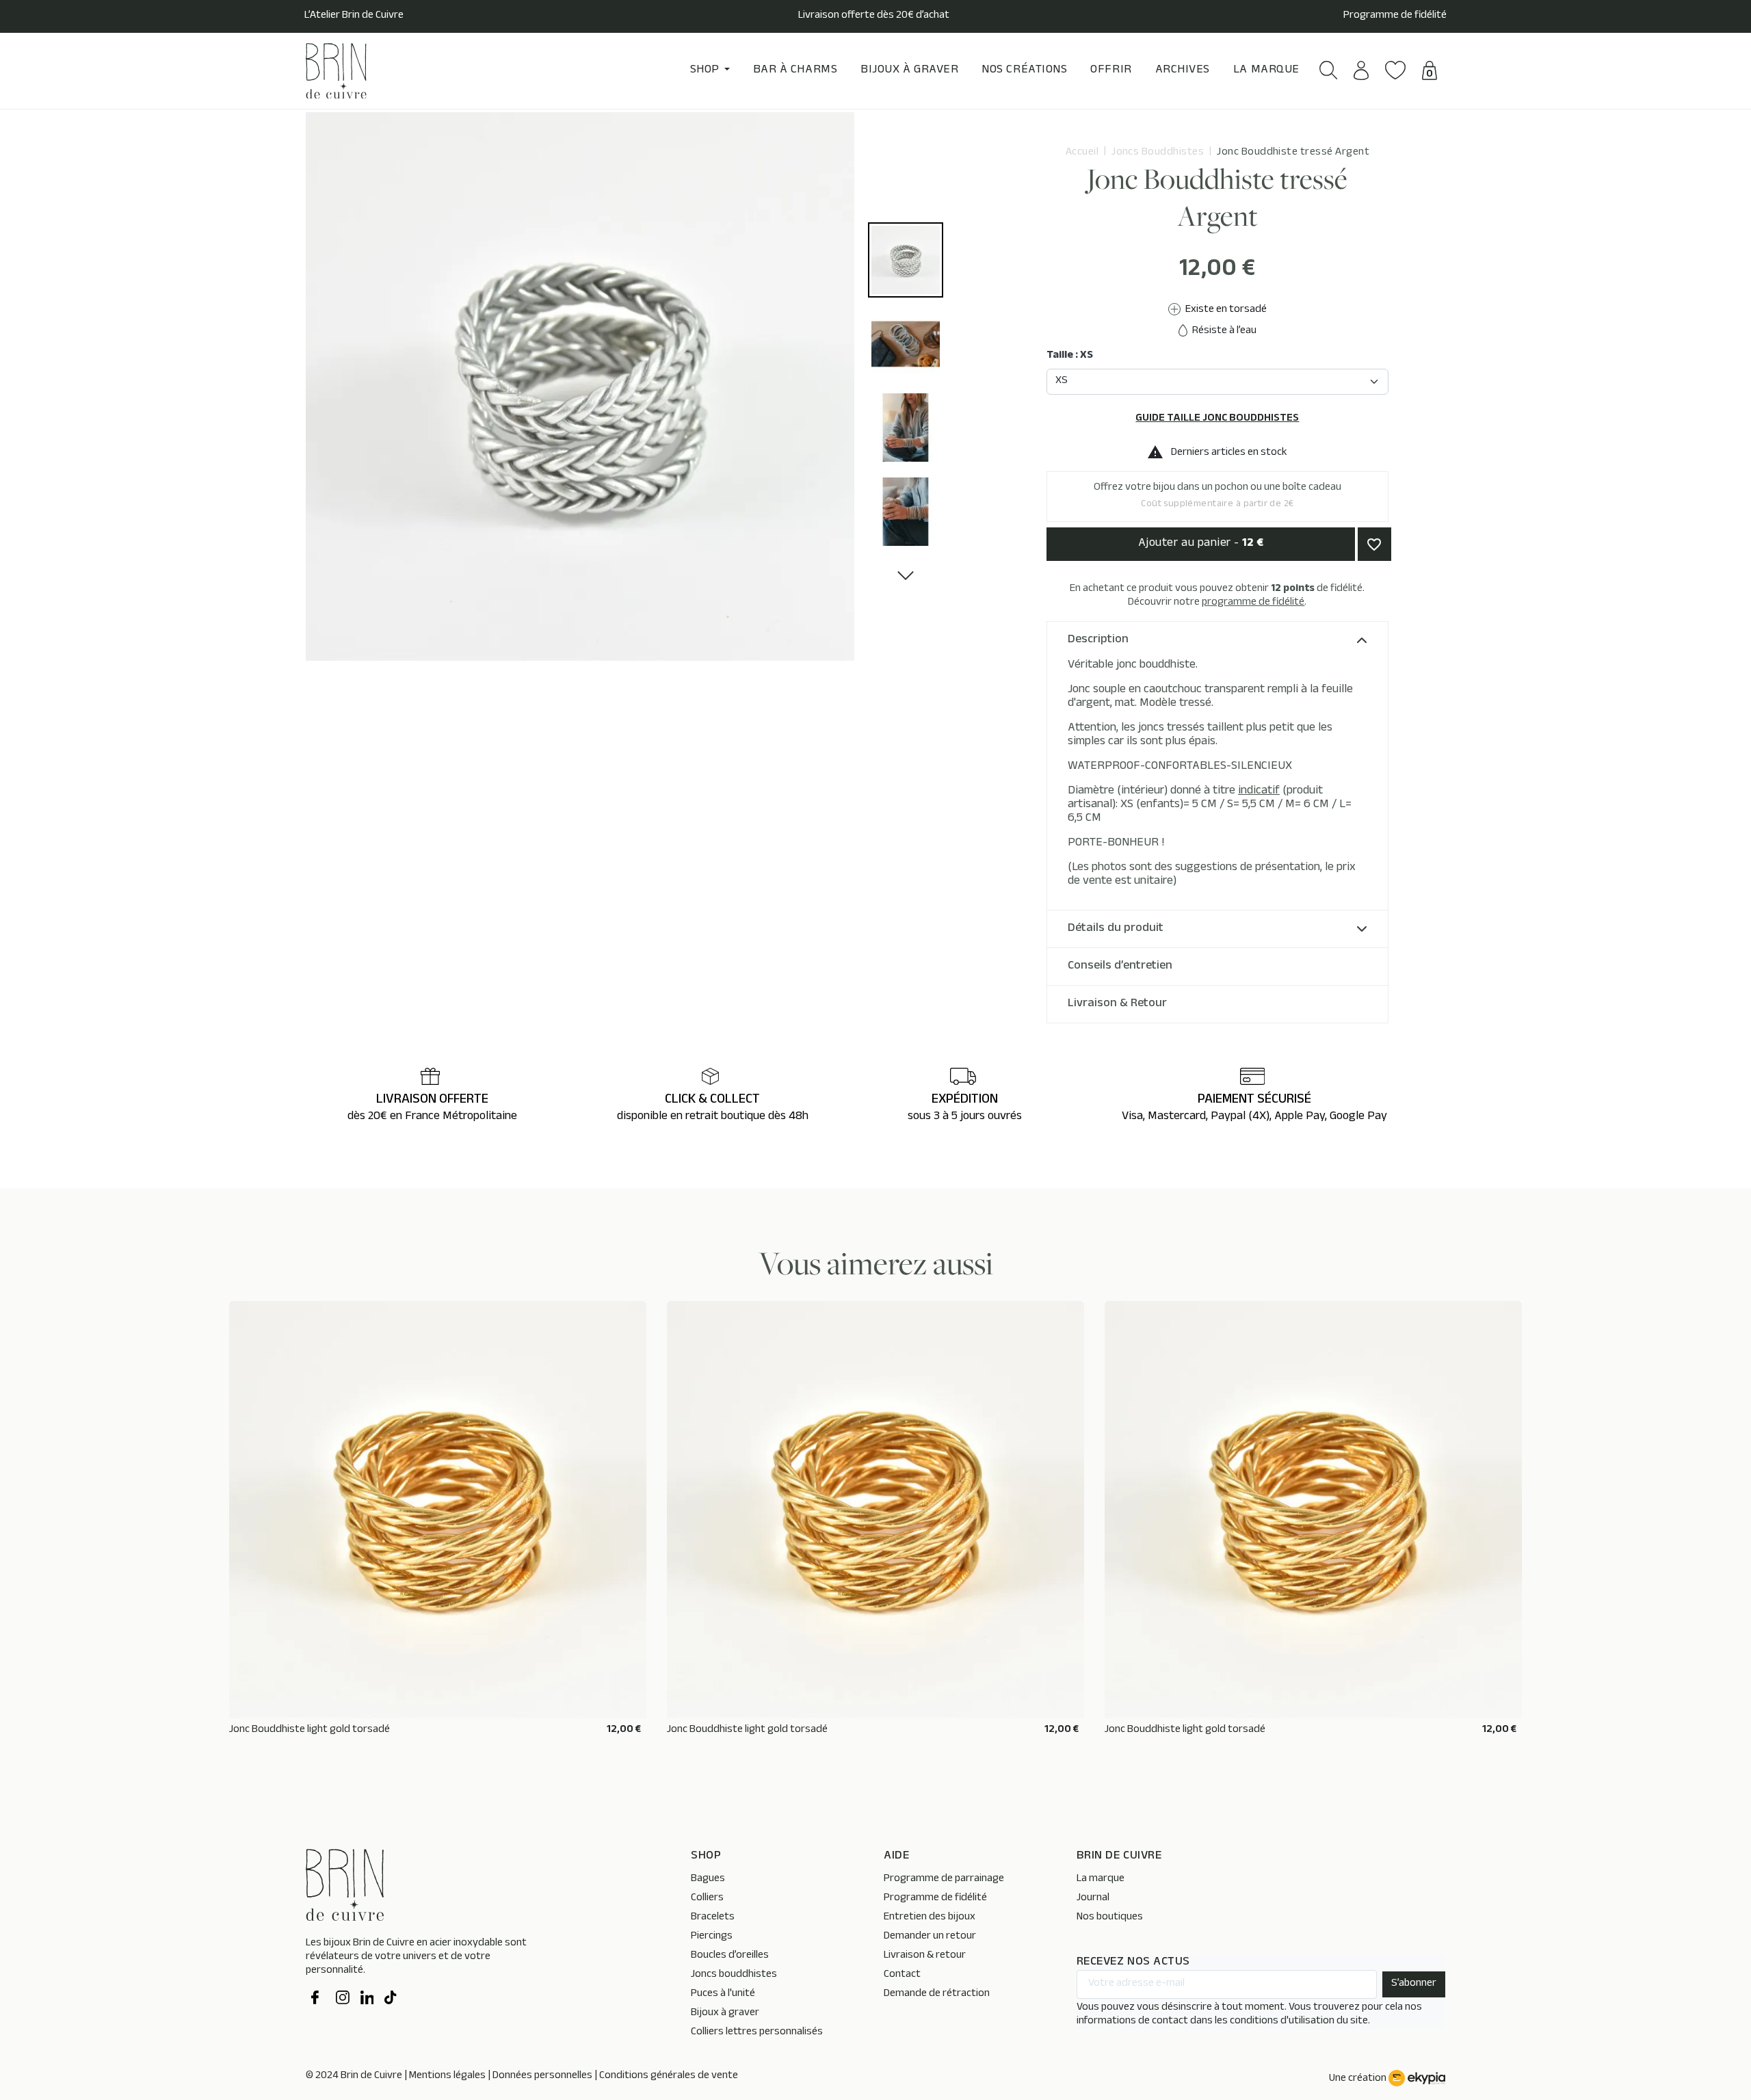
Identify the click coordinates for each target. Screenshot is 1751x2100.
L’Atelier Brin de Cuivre (354, 16)
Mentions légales (447, 2076)
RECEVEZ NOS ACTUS (1133, 1963)
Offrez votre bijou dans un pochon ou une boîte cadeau (1217, 496)
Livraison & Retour (1117, 1004)
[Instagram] (343, 1999)
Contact (902, 1975)
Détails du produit (1116, 929)
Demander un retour (930, 1937)
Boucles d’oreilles (730, 1956)
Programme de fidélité (1395, 16)
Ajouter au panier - (1201, 544)
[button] (1329, 70)
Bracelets (713, 1918)
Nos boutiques (1110, 1918)
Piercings (712, 1937)
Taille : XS (1070, 356)
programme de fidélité (1253, 603)
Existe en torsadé (1225, 310)
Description (1098, 640)
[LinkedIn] (367, 1999)
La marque (1101, 1879)
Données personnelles (542, 2076)
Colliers (707, 1899)
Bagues (708, 1879)
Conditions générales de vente (669, 2076)
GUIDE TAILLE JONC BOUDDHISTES (1217, 419)
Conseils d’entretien (1120, 967)
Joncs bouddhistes (734, 1975)
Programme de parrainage (944, 1879)
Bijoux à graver (725, 2013)
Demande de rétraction (937, 1994)
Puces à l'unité (723, 1994)
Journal (1093, 1899)
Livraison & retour (925, 1956)
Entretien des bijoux (930, 1918)
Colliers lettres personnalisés (757, 2033)
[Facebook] (318, 1999)
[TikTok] (391, 1999)
